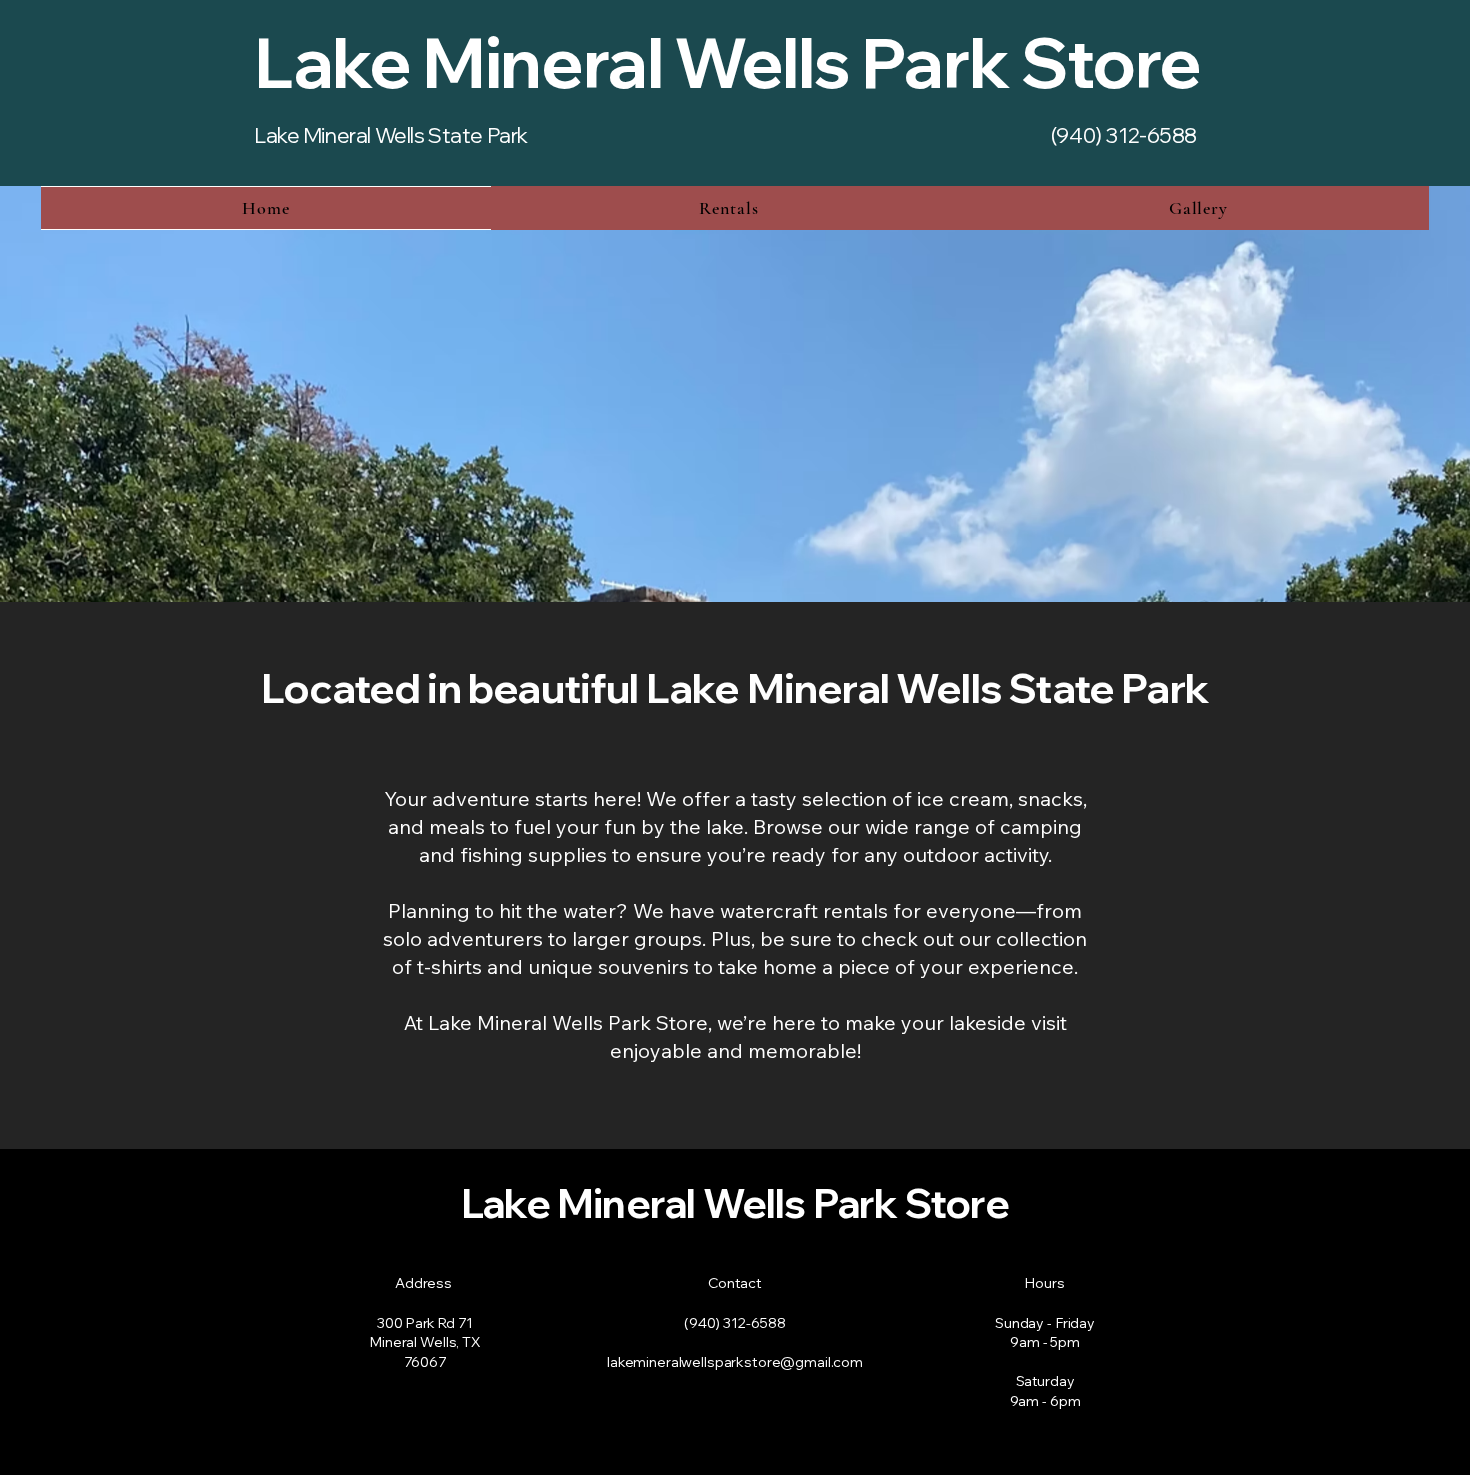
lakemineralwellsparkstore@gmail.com (735, 1362)
